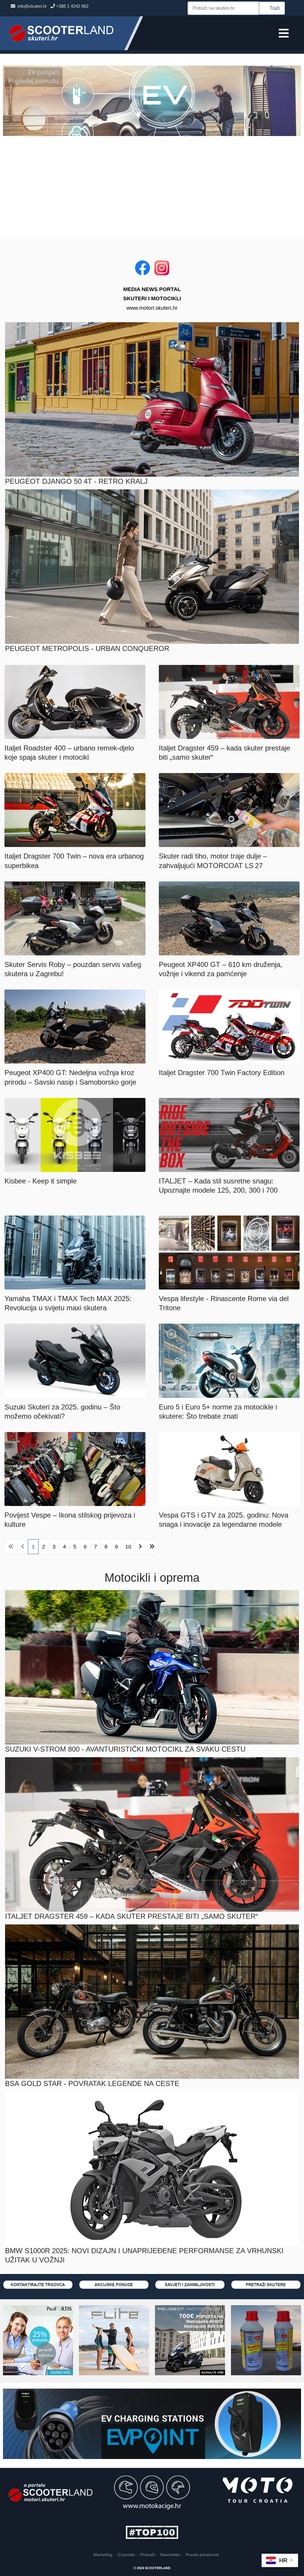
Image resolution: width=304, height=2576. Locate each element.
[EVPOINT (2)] (152, 100)
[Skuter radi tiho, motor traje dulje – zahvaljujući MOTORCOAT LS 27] (229, 810)
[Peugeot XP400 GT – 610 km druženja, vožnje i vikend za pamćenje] (229, 918)
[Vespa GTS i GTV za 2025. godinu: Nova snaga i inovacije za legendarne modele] (229, 1469)
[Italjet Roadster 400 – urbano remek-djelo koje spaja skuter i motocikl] (75, 701)
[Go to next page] (140, 1547)
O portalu (126, 2555)
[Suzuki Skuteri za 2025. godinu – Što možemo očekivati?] (75, 1360)
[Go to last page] (152, 1547)
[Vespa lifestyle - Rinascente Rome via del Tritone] (229, 1252)
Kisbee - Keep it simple (41, 1181)
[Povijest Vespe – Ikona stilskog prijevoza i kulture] (75, 1469)
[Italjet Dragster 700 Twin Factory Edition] (229, 1026)
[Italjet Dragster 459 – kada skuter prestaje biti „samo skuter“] (229, 701)
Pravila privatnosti (202, 2555)
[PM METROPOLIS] (190, 2340)
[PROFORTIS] (38, 2340)
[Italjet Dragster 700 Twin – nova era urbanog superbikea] (75, 810)
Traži (275, 8)
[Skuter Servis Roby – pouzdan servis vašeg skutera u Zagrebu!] (75, 918)
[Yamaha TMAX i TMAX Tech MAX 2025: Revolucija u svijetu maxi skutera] (75, 1252)
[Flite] (114, 2340)
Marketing (103, 2555)
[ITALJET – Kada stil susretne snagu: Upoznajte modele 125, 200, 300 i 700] (229, 1134)
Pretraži (148, 2555)
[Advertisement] (152, 187)
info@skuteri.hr (34, 6)
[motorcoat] (266, 2340)
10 (128, 1547)
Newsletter (170, 2555)
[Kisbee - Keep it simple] (75, 1134)
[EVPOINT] (152, 2424)
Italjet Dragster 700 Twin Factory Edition (222, 1073)
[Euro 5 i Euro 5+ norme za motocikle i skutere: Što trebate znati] (229, 1360)
